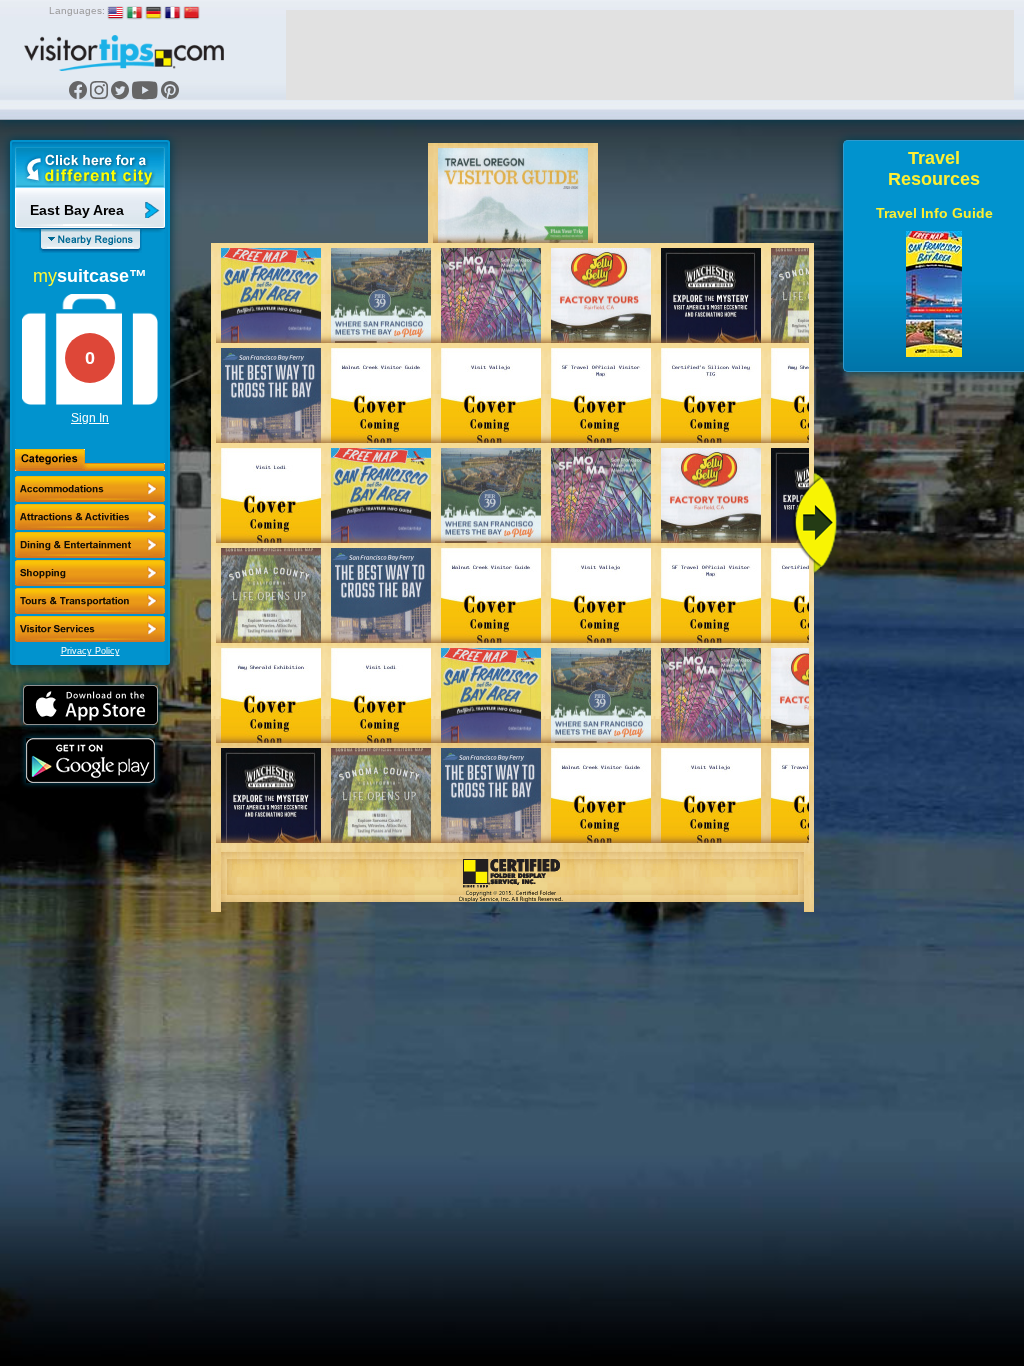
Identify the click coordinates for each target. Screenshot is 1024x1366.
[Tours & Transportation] (90, 601)
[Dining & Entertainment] (90, 545)
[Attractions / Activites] (90, 517)
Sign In (90, 418)
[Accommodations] (90, 489)
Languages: (77, 10)
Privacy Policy (90, 651)
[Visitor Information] (90, 629)
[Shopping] (90, 573)
